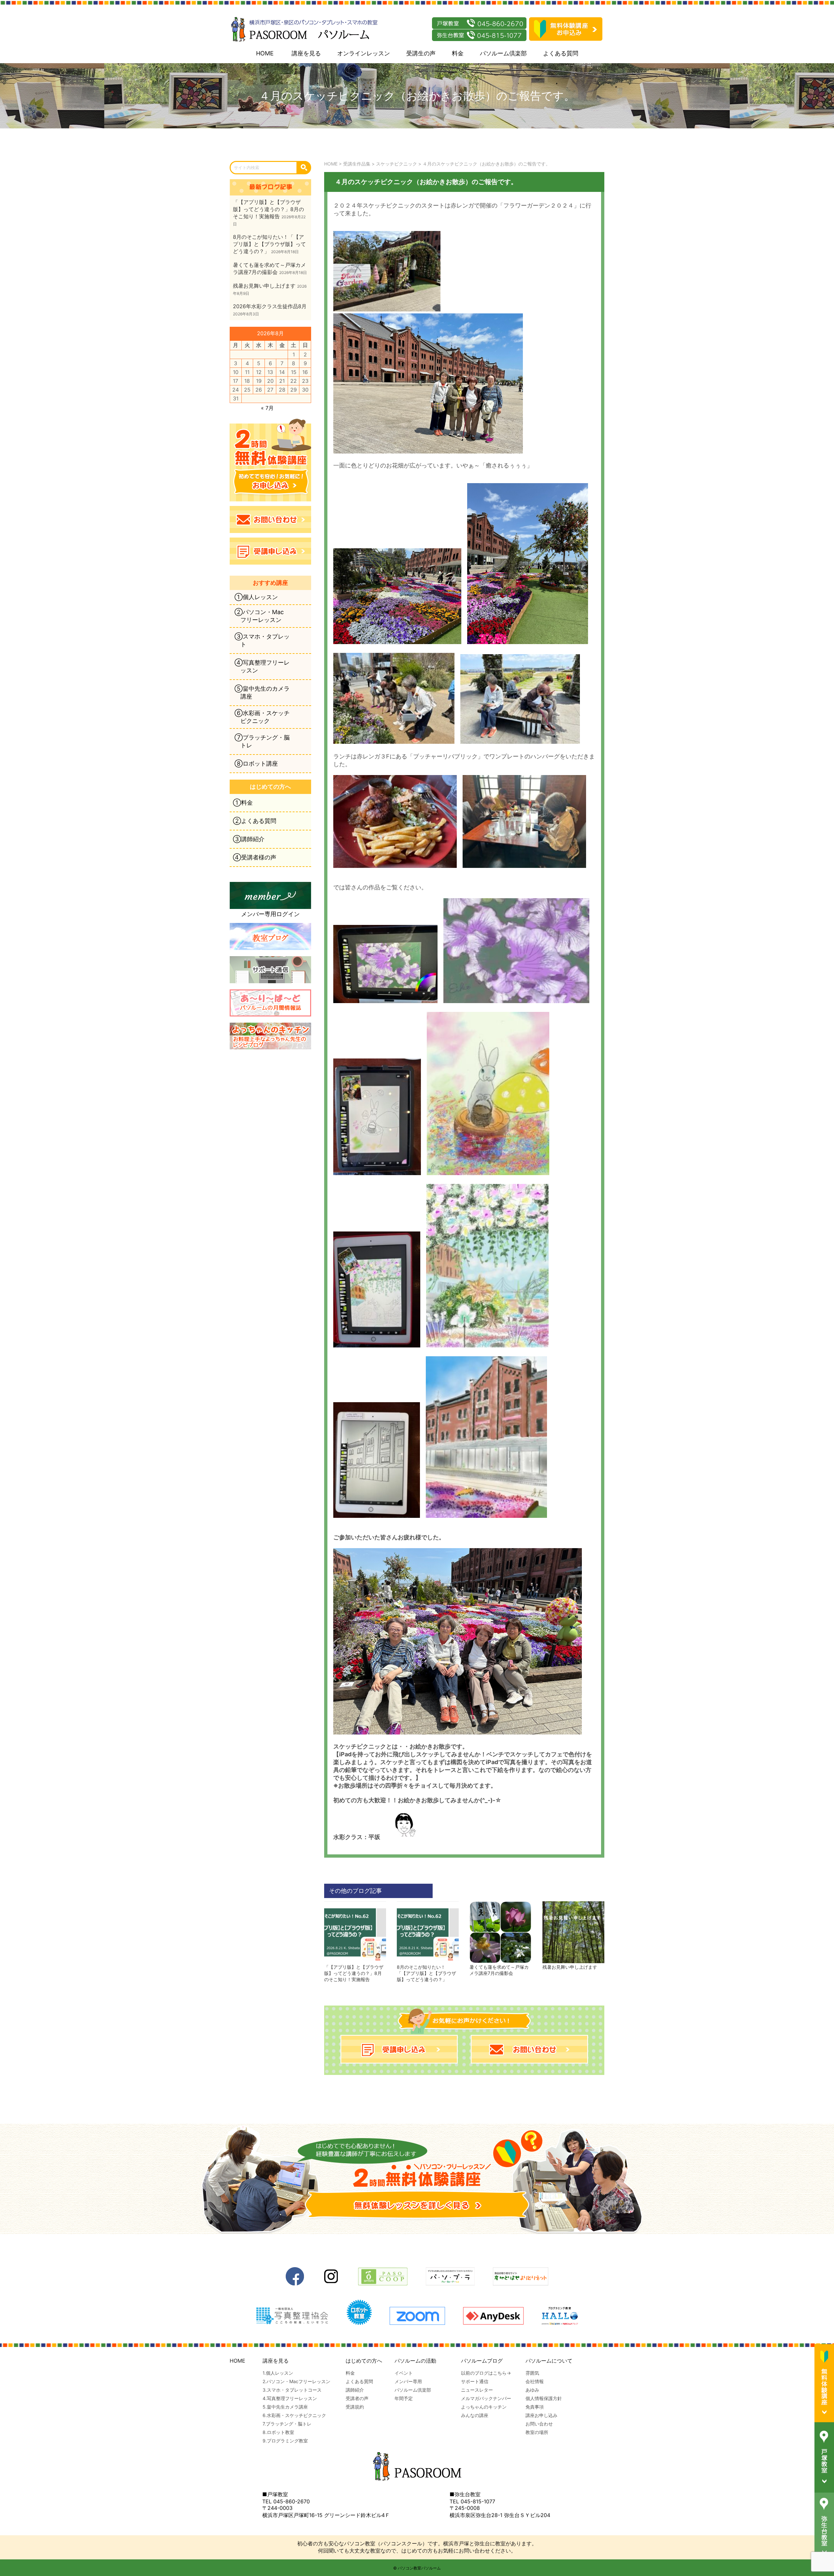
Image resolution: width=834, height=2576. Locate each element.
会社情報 (535, 2381)
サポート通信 (475, 2381)
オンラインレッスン (364, 53)
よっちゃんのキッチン (484, 2407)
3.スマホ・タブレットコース (292, 2390)
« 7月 (267, 408)
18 (247, 381)
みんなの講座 (475, 2415)
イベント (404, 2373)
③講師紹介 (249, 839)
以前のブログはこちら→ (486, 2373)
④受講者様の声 (255, 857)
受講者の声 (357, 2398)
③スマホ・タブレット (262, 640)
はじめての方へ (364, 2361)
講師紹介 (355, 2390)
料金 (458, 53)
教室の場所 (537, 2432)
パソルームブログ (482, 2361)
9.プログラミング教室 (285, 2441)
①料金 (243, 803)
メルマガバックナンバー (486, 2398)
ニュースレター (477, 2390)
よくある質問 (561, 53)
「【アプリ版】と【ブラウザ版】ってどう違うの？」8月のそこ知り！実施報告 (354, 1973)
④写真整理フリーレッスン (262, 666)
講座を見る (306, 53)
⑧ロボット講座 (256, 763)
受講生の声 (421, 53)
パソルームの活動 (415, 2361)
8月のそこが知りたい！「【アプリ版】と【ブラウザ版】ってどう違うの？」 (426, 1973)
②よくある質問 (255, 821)
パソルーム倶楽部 (503, 53)
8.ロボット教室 (278, 2432)
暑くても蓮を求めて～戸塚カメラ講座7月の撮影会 (499, 1970)
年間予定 (404, 2398)
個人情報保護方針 (544, 2398)
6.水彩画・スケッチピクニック (294, 2415)
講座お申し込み (541, 2415)
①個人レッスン (256, 597)
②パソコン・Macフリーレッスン (259, 616)
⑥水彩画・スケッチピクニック (262, 717)
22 (294, 381)
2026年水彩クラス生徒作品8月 (270, 306)
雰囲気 (532, 2373)
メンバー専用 (408, 2381)
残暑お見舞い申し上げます (570, 1967)
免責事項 (535, 2407)
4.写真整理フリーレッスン (290, 2398)
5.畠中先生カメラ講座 (285, 2407)
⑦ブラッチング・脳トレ (262, 741)
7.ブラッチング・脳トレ (287, 2424)
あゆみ (532, 2390)
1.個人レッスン (278, 2373)
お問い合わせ (539, 2424)
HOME (265, 53)
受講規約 (355, 2407)
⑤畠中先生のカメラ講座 (262, 692)
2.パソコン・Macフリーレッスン (296, 2381)
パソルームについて (549, 2361)
